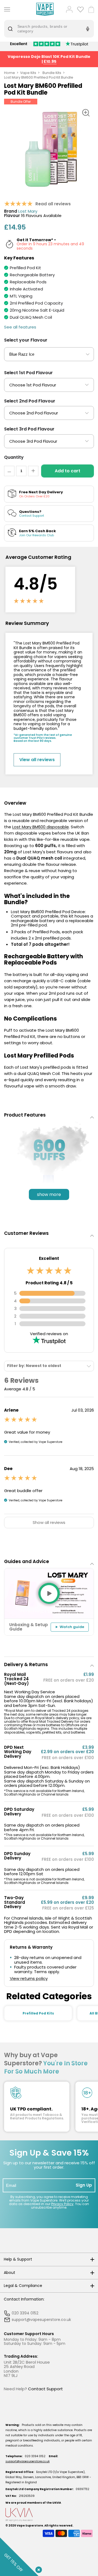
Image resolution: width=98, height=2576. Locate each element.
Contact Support (45, 2389)
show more (49, 1194)
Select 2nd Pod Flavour (30, 401)
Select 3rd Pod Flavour (29, 429)
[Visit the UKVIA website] (49, 2515)
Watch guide (72, 1627)
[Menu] (6, 9)
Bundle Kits (52, 73)
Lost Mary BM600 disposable (41, 827)
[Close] (38, 2569)
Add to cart (68, 471)
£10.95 (50, 61)
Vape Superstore (30, 2526)
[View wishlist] (80, 9)
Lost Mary (28, 211)
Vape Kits (28, 73)
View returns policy (29, 1979)
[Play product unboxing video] (49, 1593)
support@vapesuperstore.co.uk (27, 2461)
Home (10, 73)
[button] (49, 1115)
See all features (20, 327)
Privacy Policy (62, 2204)
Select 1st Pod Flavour (28, 373)
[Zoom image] (86, 113)
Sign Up (84, 2185)
